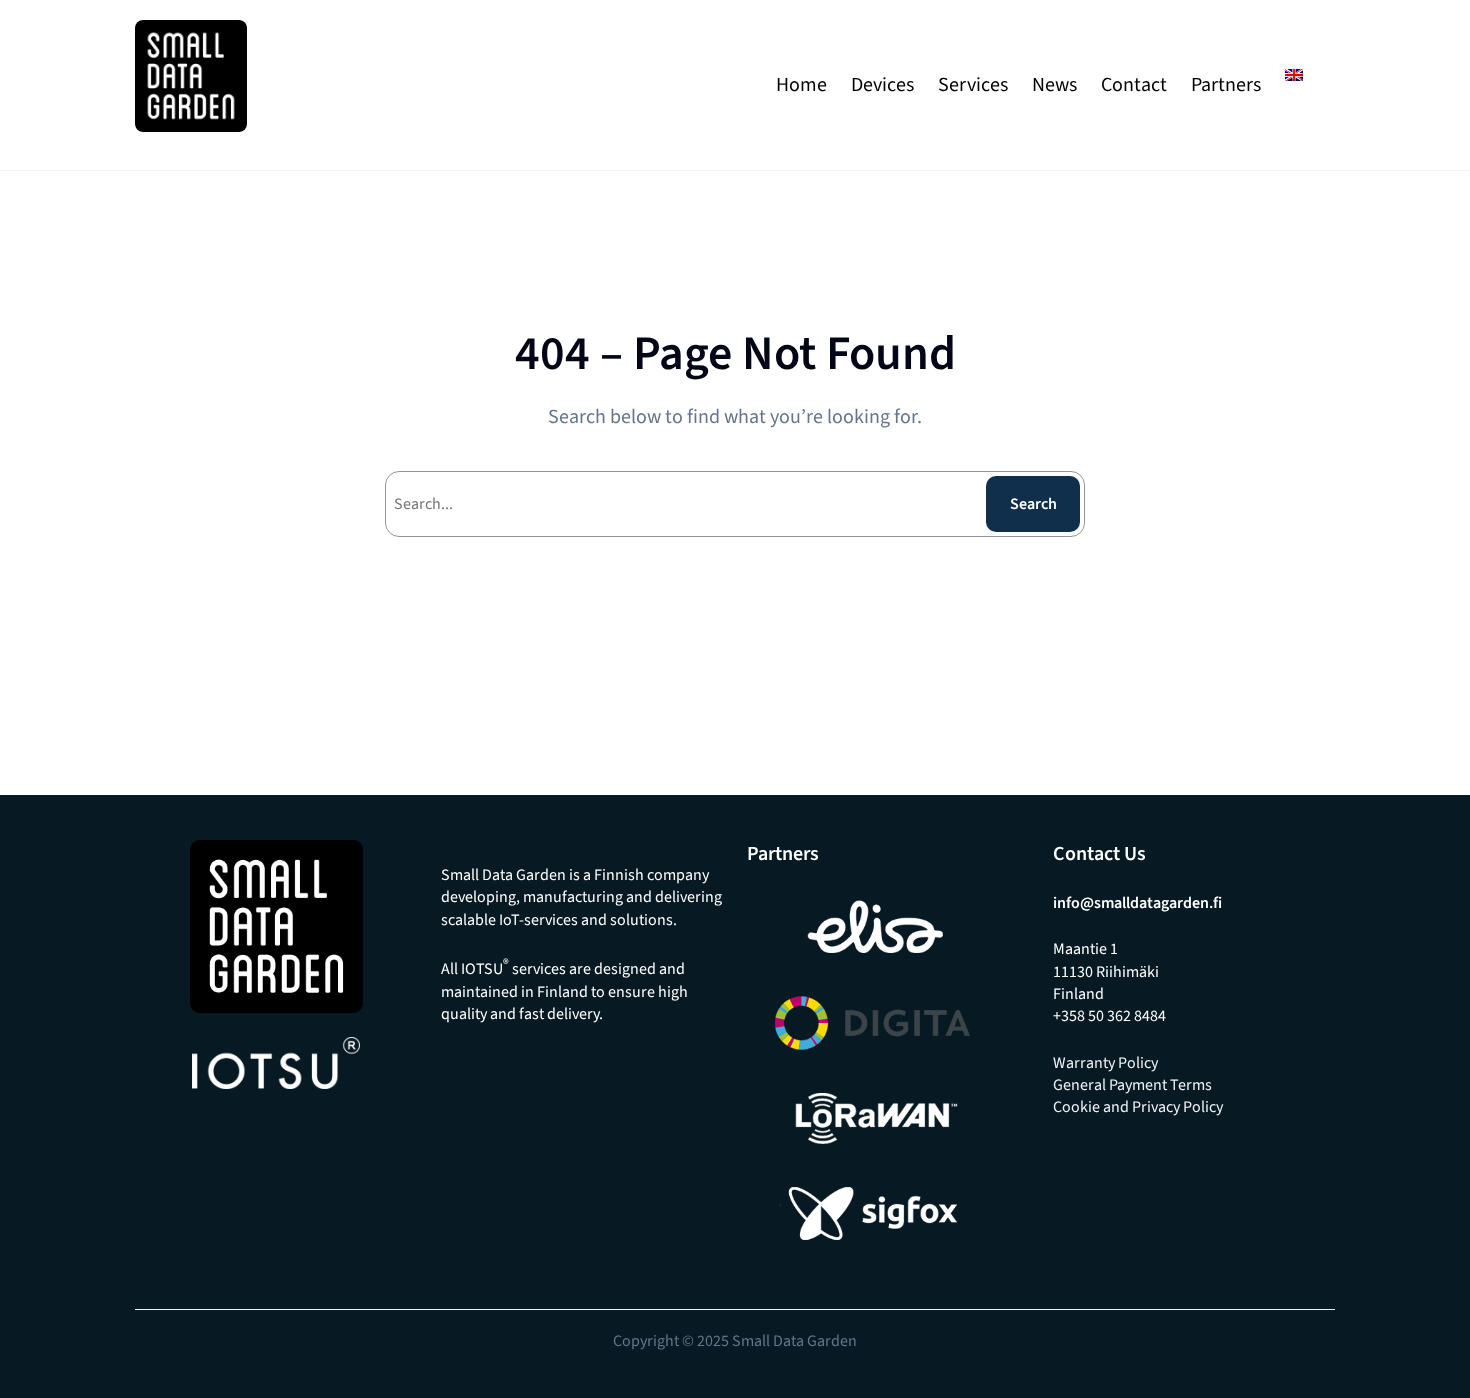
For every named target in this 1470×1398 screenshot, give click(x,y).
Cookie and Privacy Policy (1138, 1107)
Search (1033, 504)
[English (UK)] (1294, 75)
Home (801, 85)
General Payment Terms (1132, 1085)
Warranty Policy (1105, 1063)
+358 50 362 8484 (1109, 1016)
